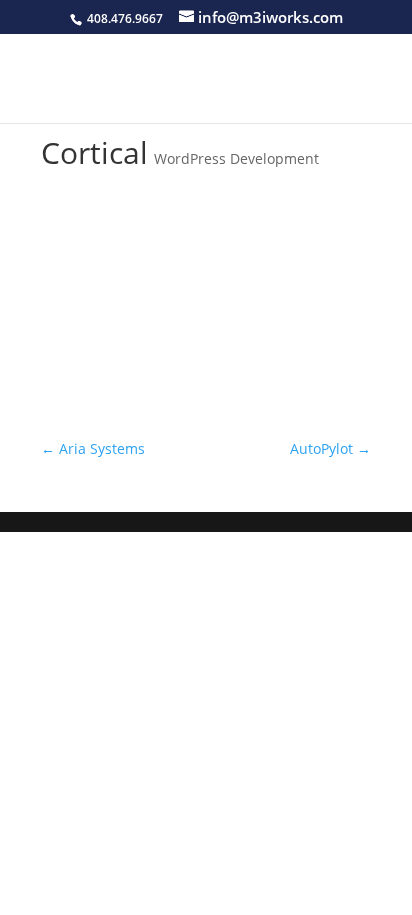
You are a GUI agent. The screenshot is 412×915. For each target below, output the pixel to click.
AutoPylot (330, 448)
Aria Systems (93, 448)
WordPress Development (236, 158)
